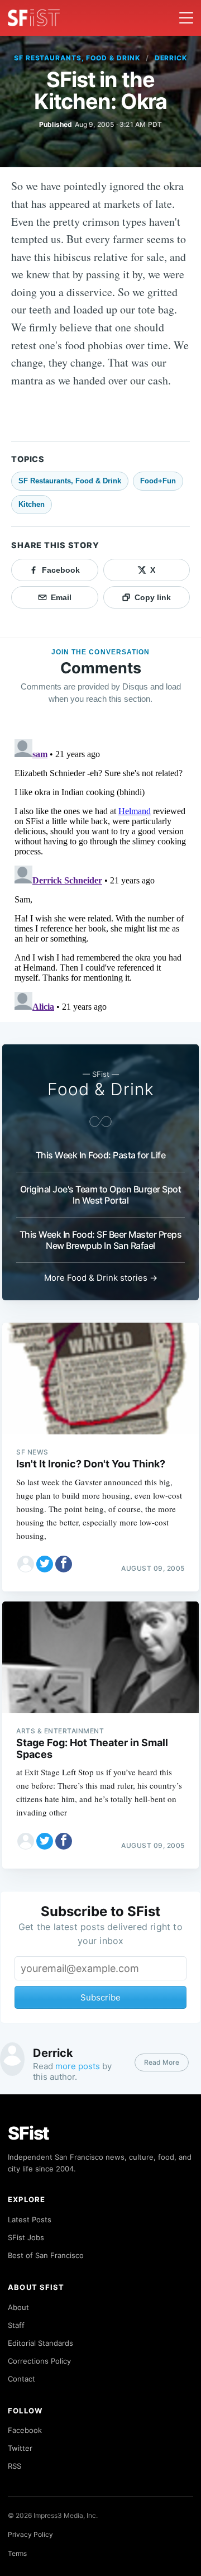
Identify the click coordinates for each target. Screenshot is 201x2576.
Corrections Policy (39, 2361)
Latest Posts (30, 2219)
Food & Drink (101, 1089)
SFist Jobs (26, 2237)
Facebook (25, 2430)
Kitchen (32, 504)
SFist (28, 2133)
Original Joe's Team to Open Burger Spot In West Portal (101, 1195)
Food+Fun (158, 481)
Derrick (171, 58)
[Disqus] (100, 874)
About (18, 2307)
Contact (21, 2379)
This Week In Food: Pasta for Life (101, 1155)
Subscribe (100, 1997)
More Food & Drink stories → (101, 1278)
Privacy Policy (30, 2534)
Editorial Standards (40, 2343)
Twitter (20, 2448)
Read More (162, 2062)
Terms (17, 2553)
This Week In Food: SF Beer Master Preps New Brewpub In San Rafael (101, 1240)
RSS (15, 2466)
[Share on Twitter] (45, 1564)
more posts (78, 2066)
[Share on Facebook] (64, 1564)
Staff (16, 2325)
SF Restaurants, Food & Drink (77, 58)
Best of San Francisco (46, 2255)
